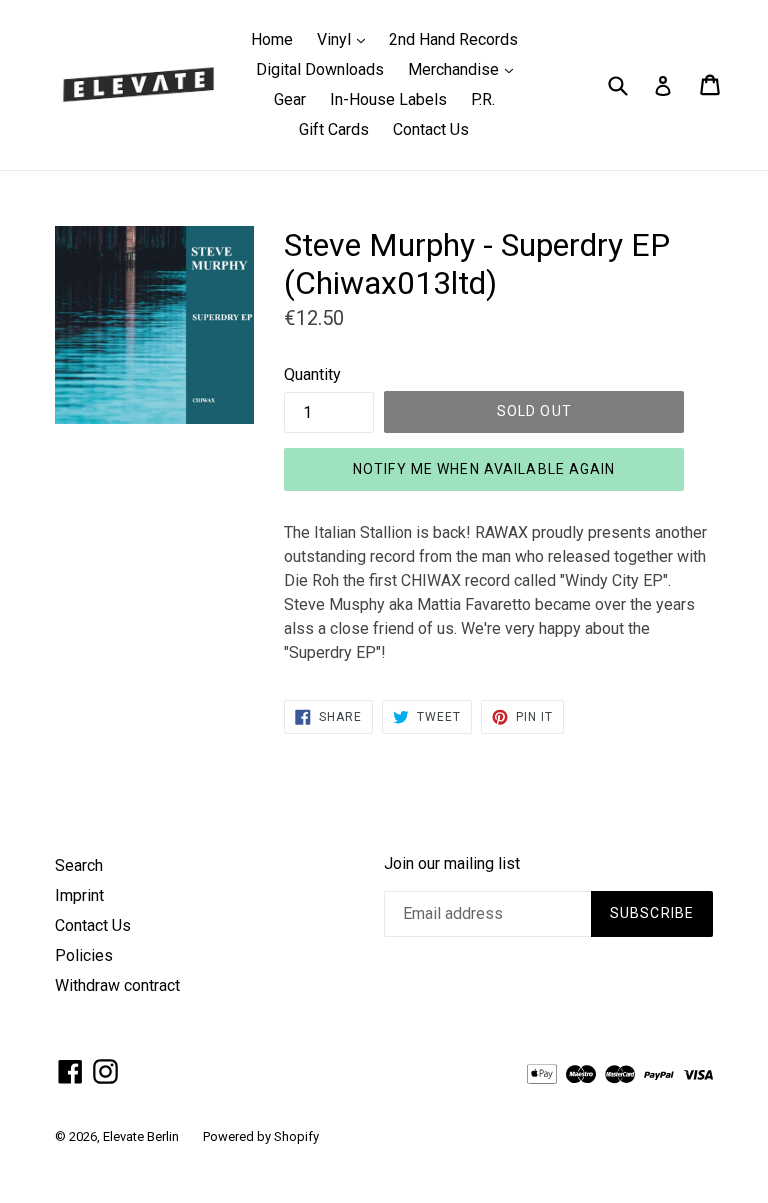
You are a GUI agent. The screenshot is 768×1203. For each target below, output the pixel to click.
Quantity (312, 374)
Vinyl (346, 39)
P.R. (483, 99)
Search (79, 865)
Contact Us (431, 129)
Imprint (79, 895)
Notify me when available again (484, 469)
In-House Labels (388, 99)
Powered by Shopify (261, 1136)
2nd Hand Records (453, 39)
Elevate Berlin (141, 1136)
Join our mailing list (452, 863)
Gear (290, 99)
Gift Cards (334, 129)
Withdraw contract (117, 985)
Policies (84, 955)
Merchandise (465, 69)
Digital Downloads (320, 69)
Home (272, 39)
